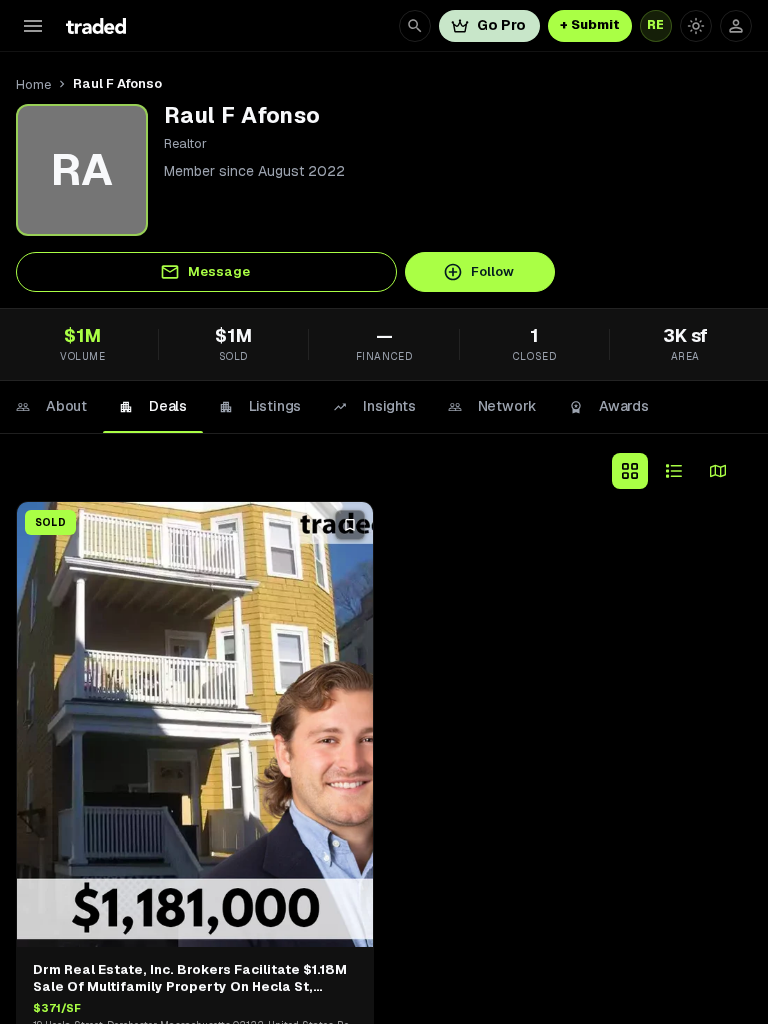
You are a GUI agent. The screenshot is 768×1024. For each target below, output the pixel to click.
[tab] (51, 407)
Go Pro (501, 25)
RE (656, 25)
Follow (492, 271)
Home (33, 84)
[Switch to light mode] (696, 26)
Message (219, 271)
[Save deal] (350, 525)
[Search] (415, 26)
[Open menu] (33, 26)
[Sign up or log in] (736, 26)
